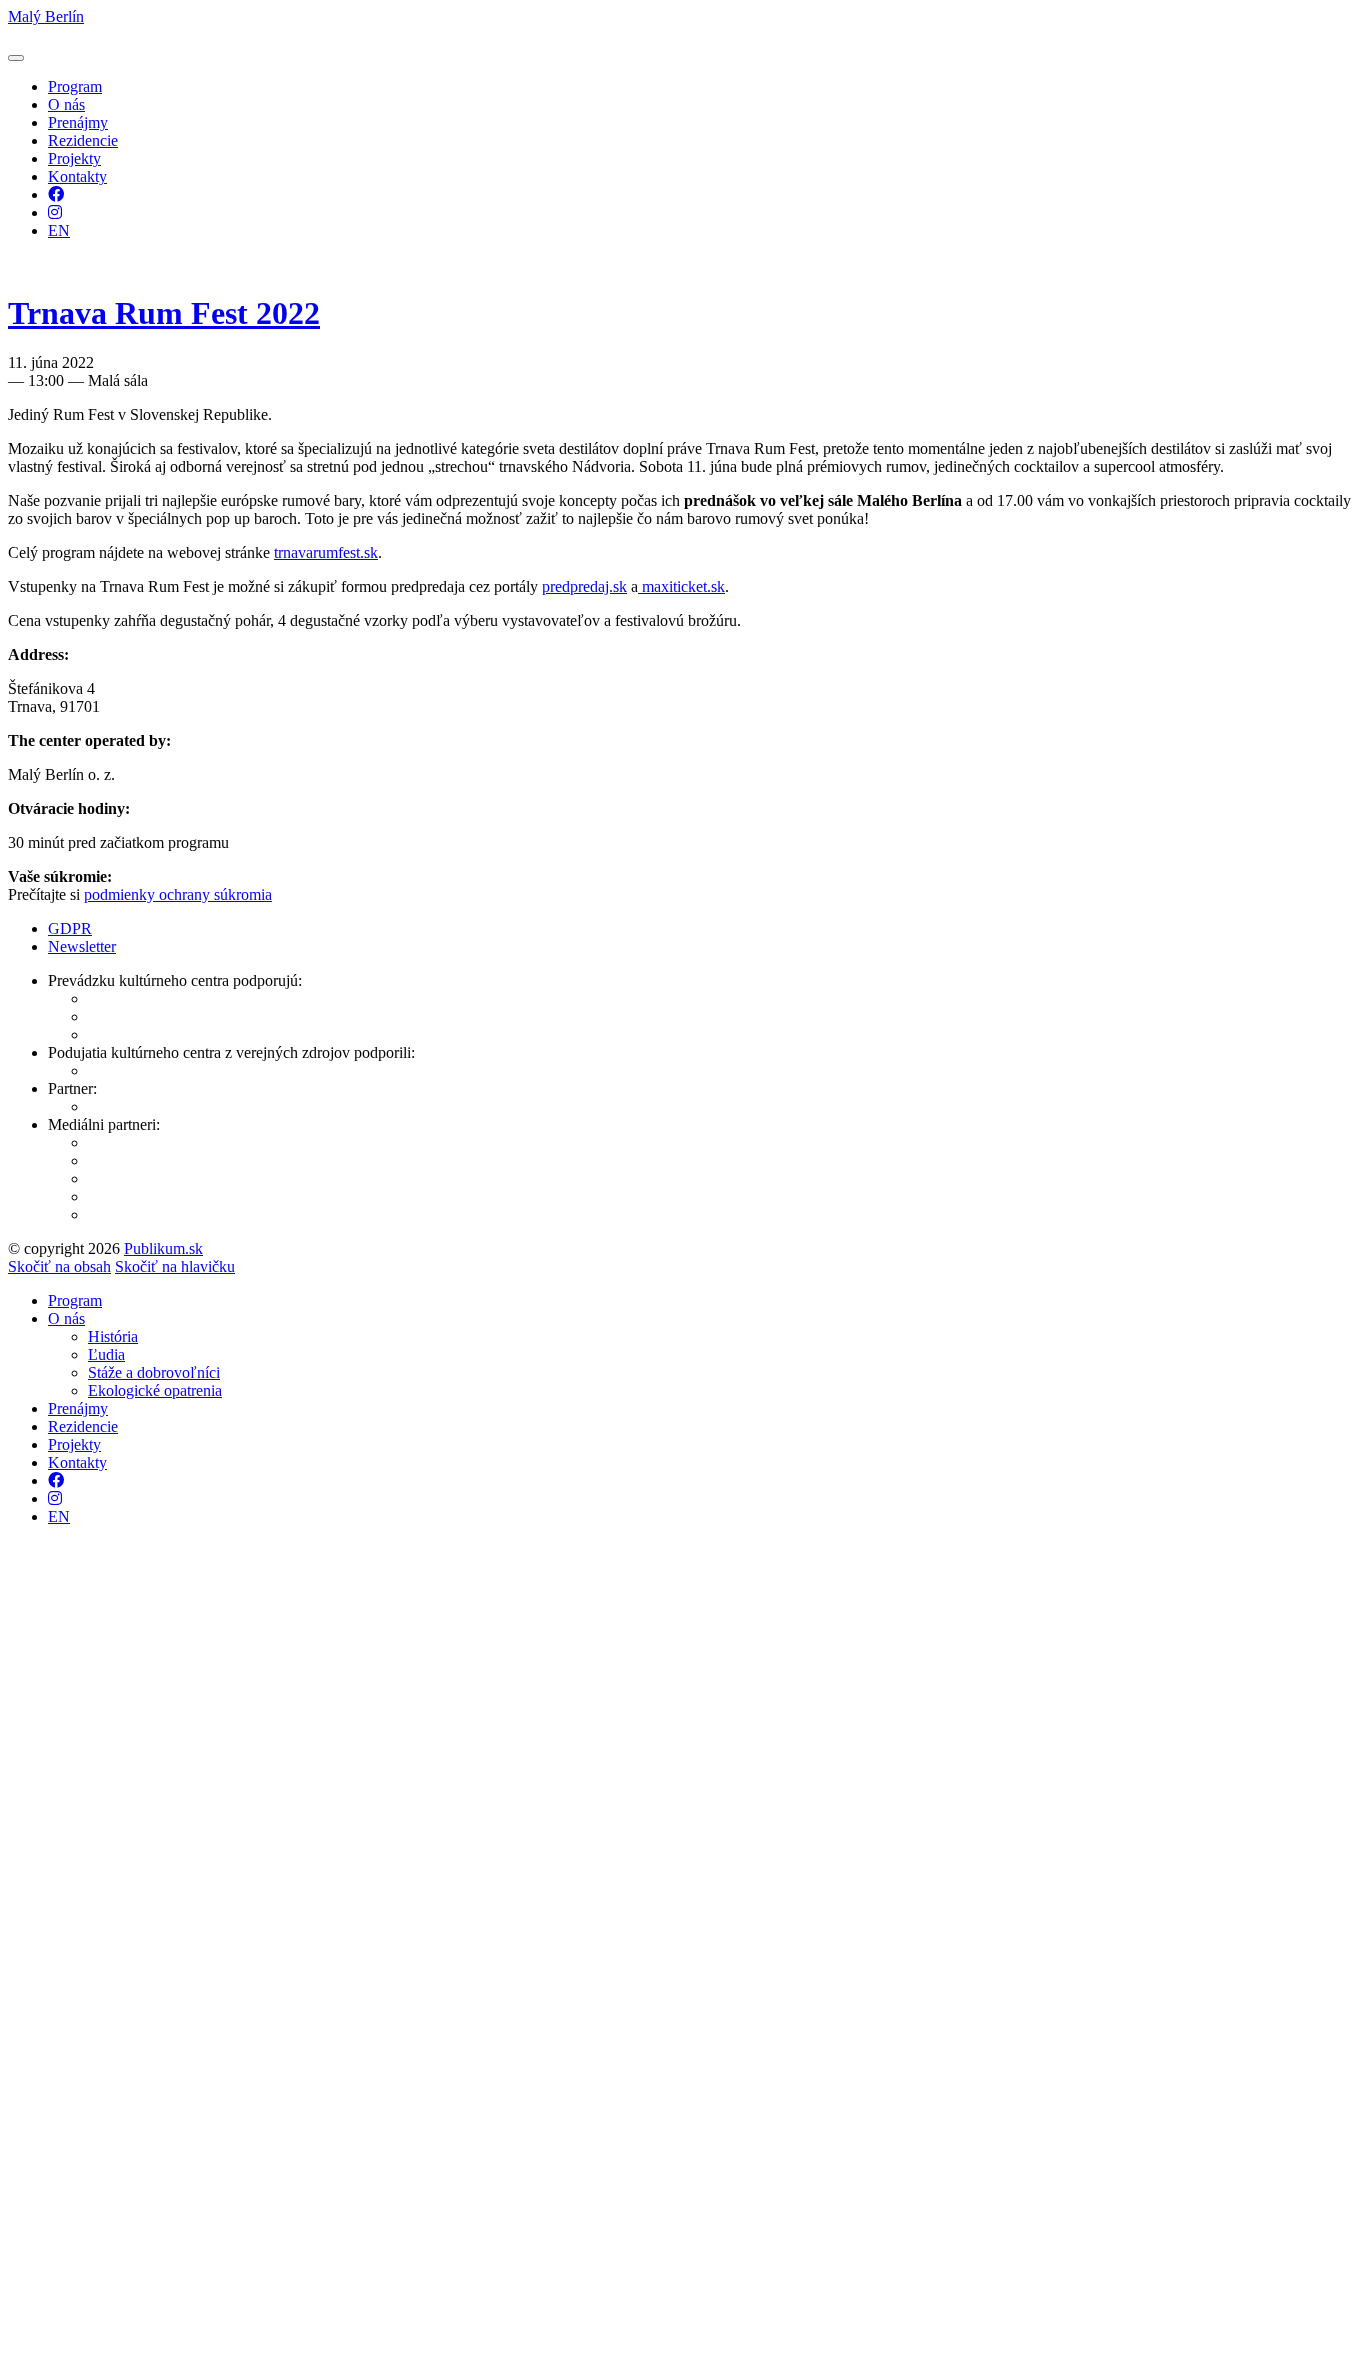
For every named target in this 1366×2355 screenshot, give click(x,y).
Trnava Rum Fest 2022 (164, 313)
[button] (16, 58)
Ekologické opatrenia (155, 1390)
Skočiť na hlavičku (175, 1266)
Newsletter (82, 946)
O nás (66, 104)
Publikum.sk (163, 1248)
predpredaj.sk (584, 586)
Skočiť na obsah (59, 1266)
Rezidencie (83, 140)
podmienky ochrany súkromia (178, 894)
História (113, 1336)
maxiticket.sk (681, 586)
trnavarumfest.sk (326, 552)
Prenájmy (78, 122)
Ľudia (106, 1354)
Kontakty (77, 176)
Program (75, 86)
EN (59, 230)
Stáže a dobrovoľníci (154, 1372)
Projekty (74, 158)
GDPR (70, 928)
